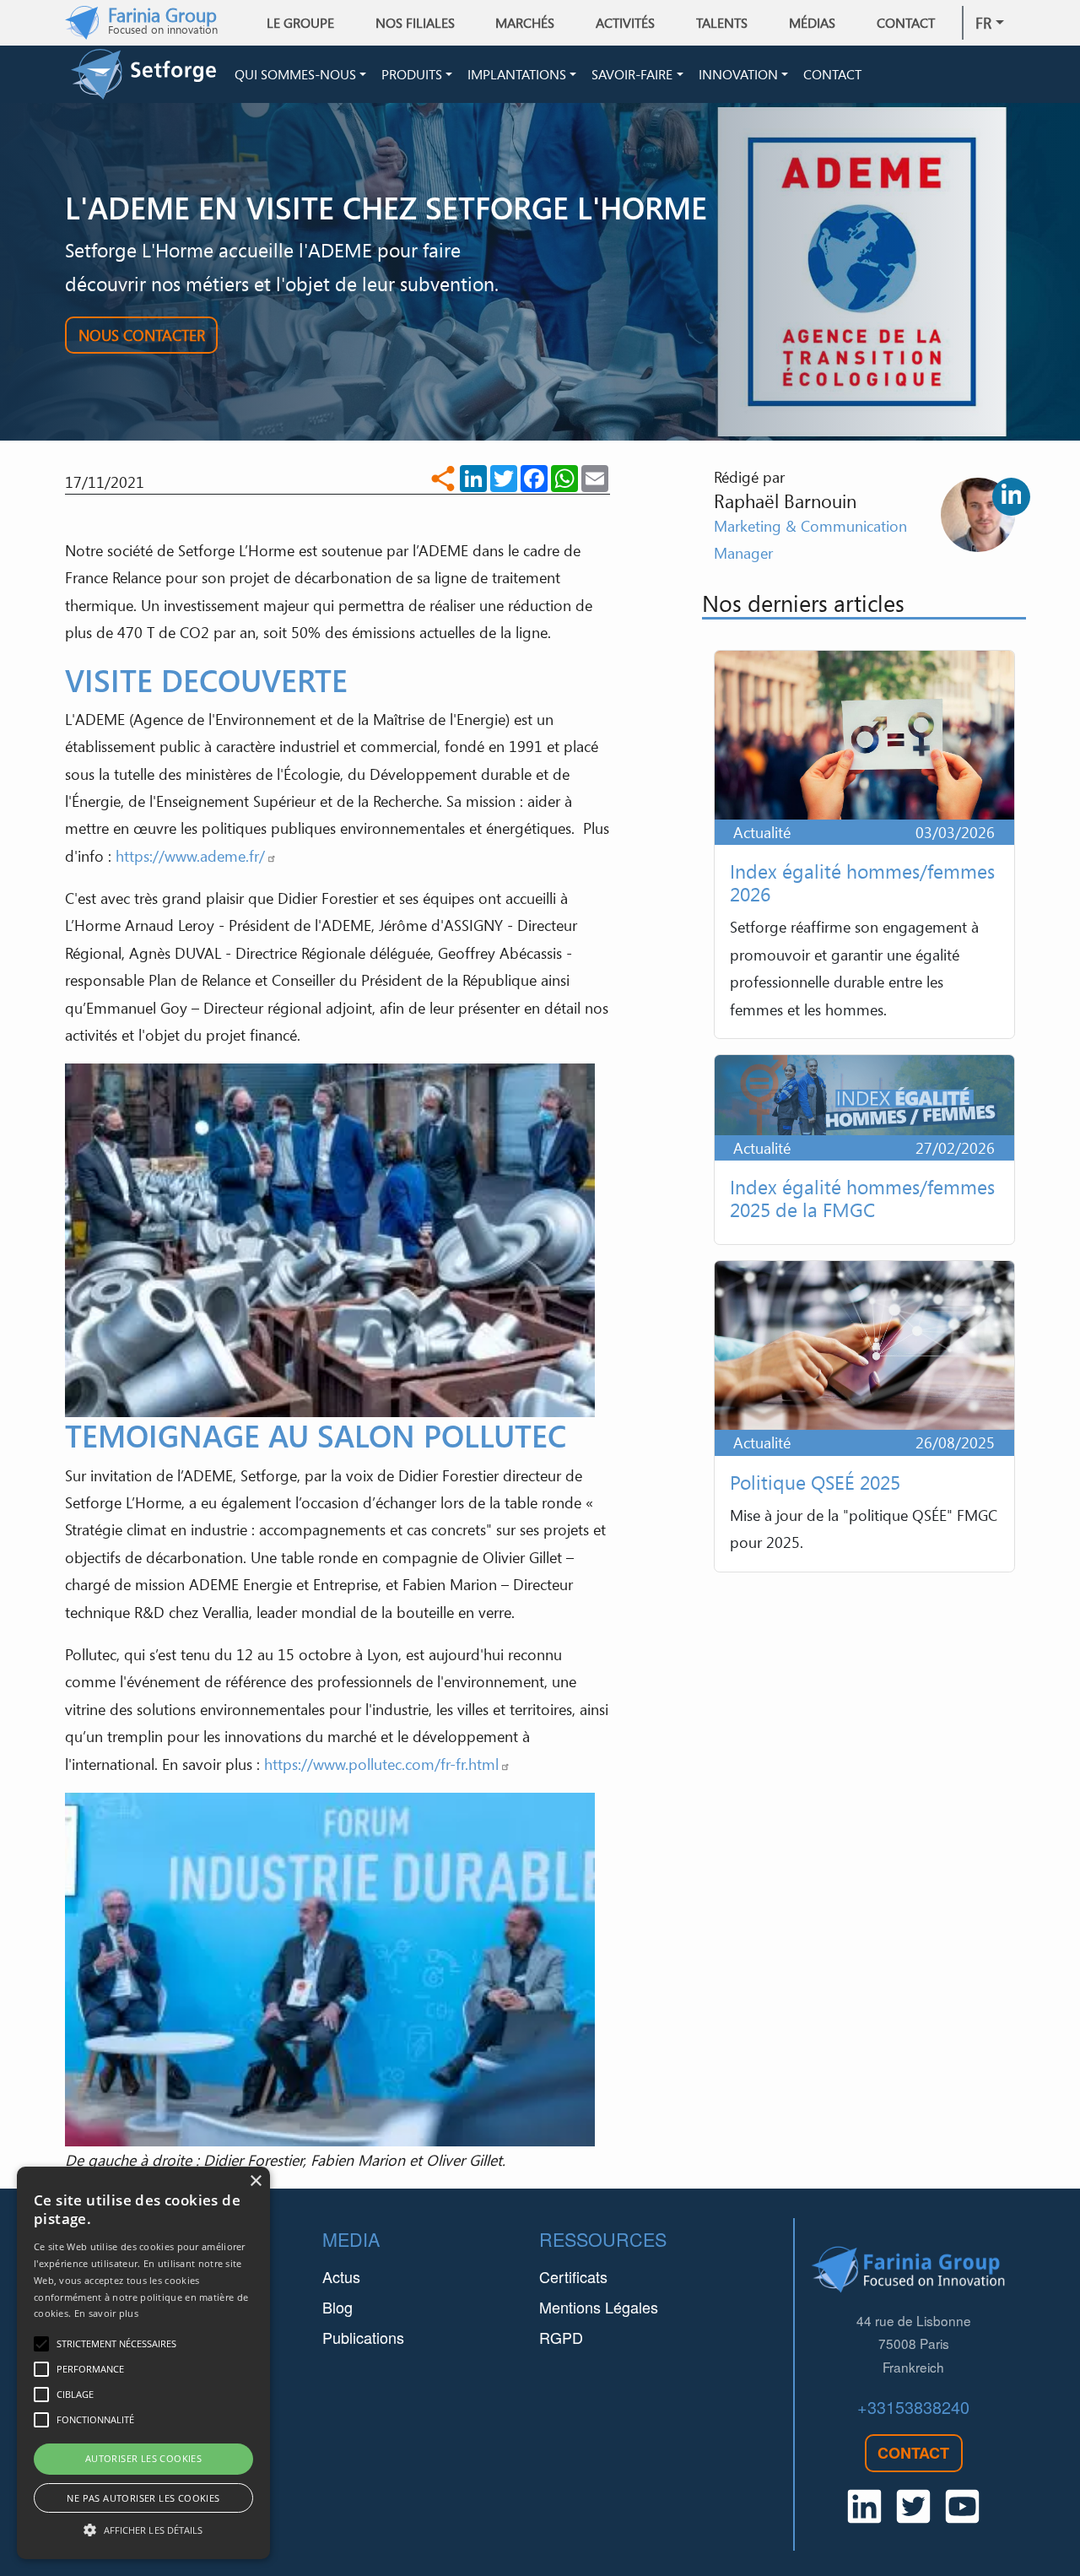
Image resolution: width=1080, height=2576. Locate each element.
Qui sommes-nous (295, 74)
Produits (412, 74)
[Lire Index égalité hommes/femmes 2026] (864, 844)
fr (983, 23)
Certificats (573, 2276)
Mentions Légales (599, 2307)
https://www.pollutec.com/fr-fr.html (381, 1764)
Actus (341, 2276)
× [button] (255, 2181)
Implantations (517, 74)
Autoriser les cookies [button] (143, 2458)
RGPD (561, 2337)
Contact (906, 23)
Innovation (738, 74)
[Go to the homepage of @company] (149, 74)
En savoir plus (106, 2313)
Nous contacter (142, 335)
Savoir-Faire (632, 74)
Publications (363, 2337)
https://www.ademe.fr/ (190, 856)
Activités (625, 23)
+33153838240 (913, 2407)
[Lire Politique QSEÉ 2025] (864, 1416)
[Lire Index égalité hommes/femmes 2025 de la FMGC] (864, 1150)
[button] (143, 2530)
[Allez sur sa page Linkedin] (1011, 497)
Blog (337, 2307)
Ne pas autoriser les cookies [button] (143, 2498)
